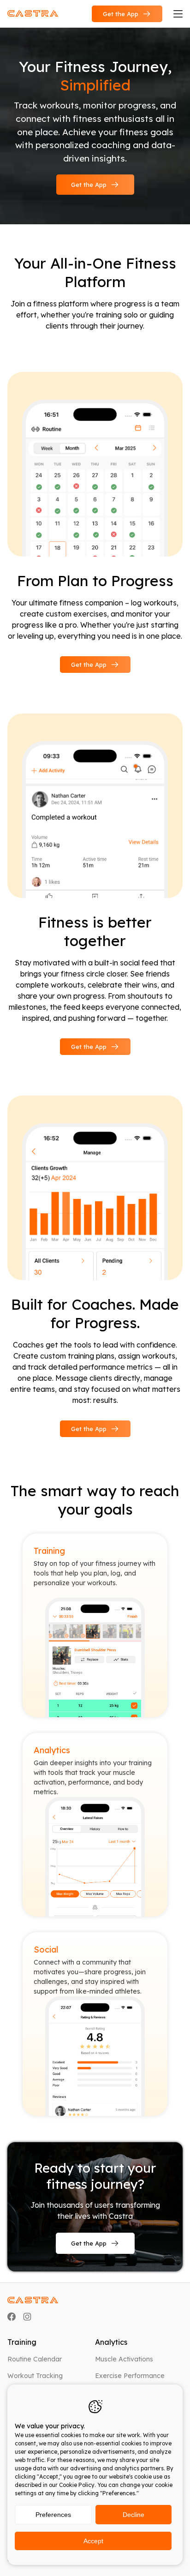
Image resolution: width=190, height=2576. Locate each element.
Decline (134, 2515)
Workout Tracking (35, 2376)
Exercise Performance (130, 2376)
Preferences (53, 2515)
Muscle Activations (124, 2359)
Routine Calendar (35, 2359)
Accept (93, 2541)
